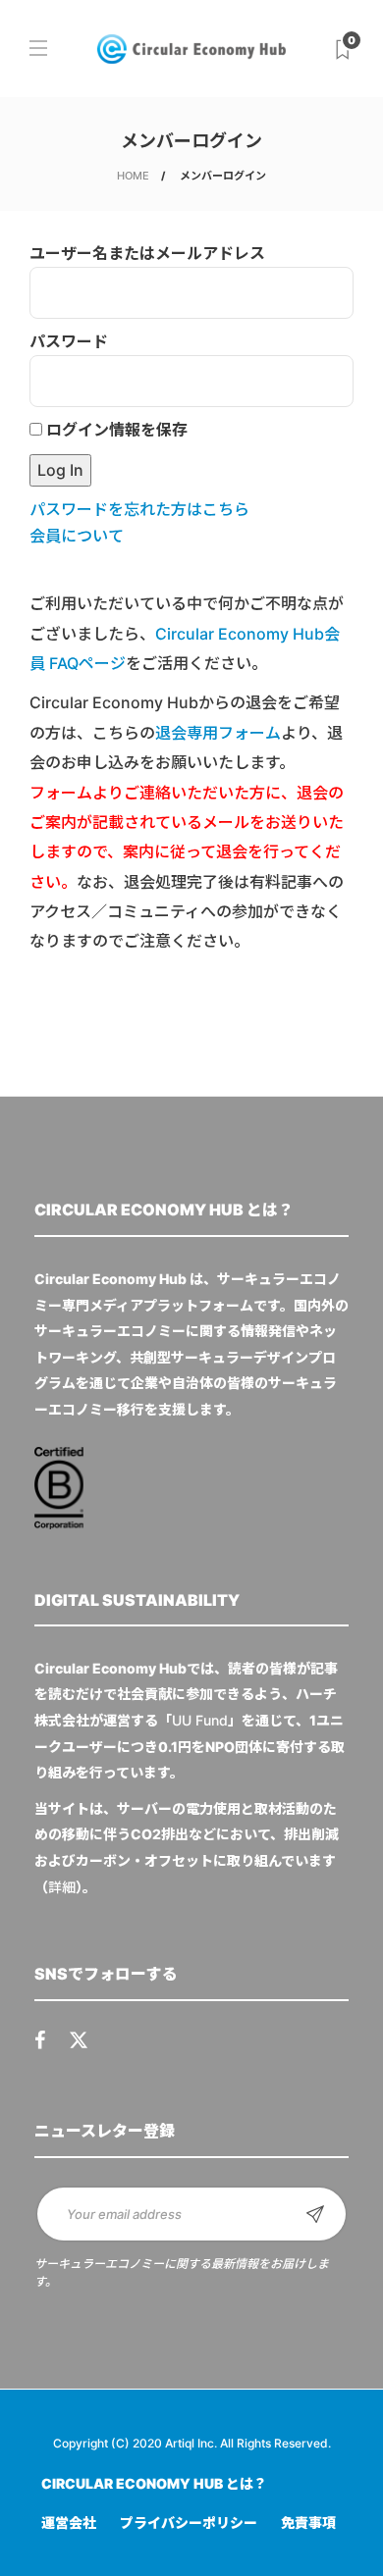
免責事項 (308, 2523)
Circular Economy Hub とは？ (154, 2483)
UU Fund (200, 1720)
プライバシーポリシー (189, 2523)
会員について (77, 536)
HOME (133, 176)
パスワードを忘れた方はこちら (139, 509)
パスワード (69, 341)
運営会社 (69, 2523)
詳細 (62, 1887)
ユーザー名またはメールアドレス (147, 253)
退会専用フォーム (218, 733)
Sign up (315, 2214)
